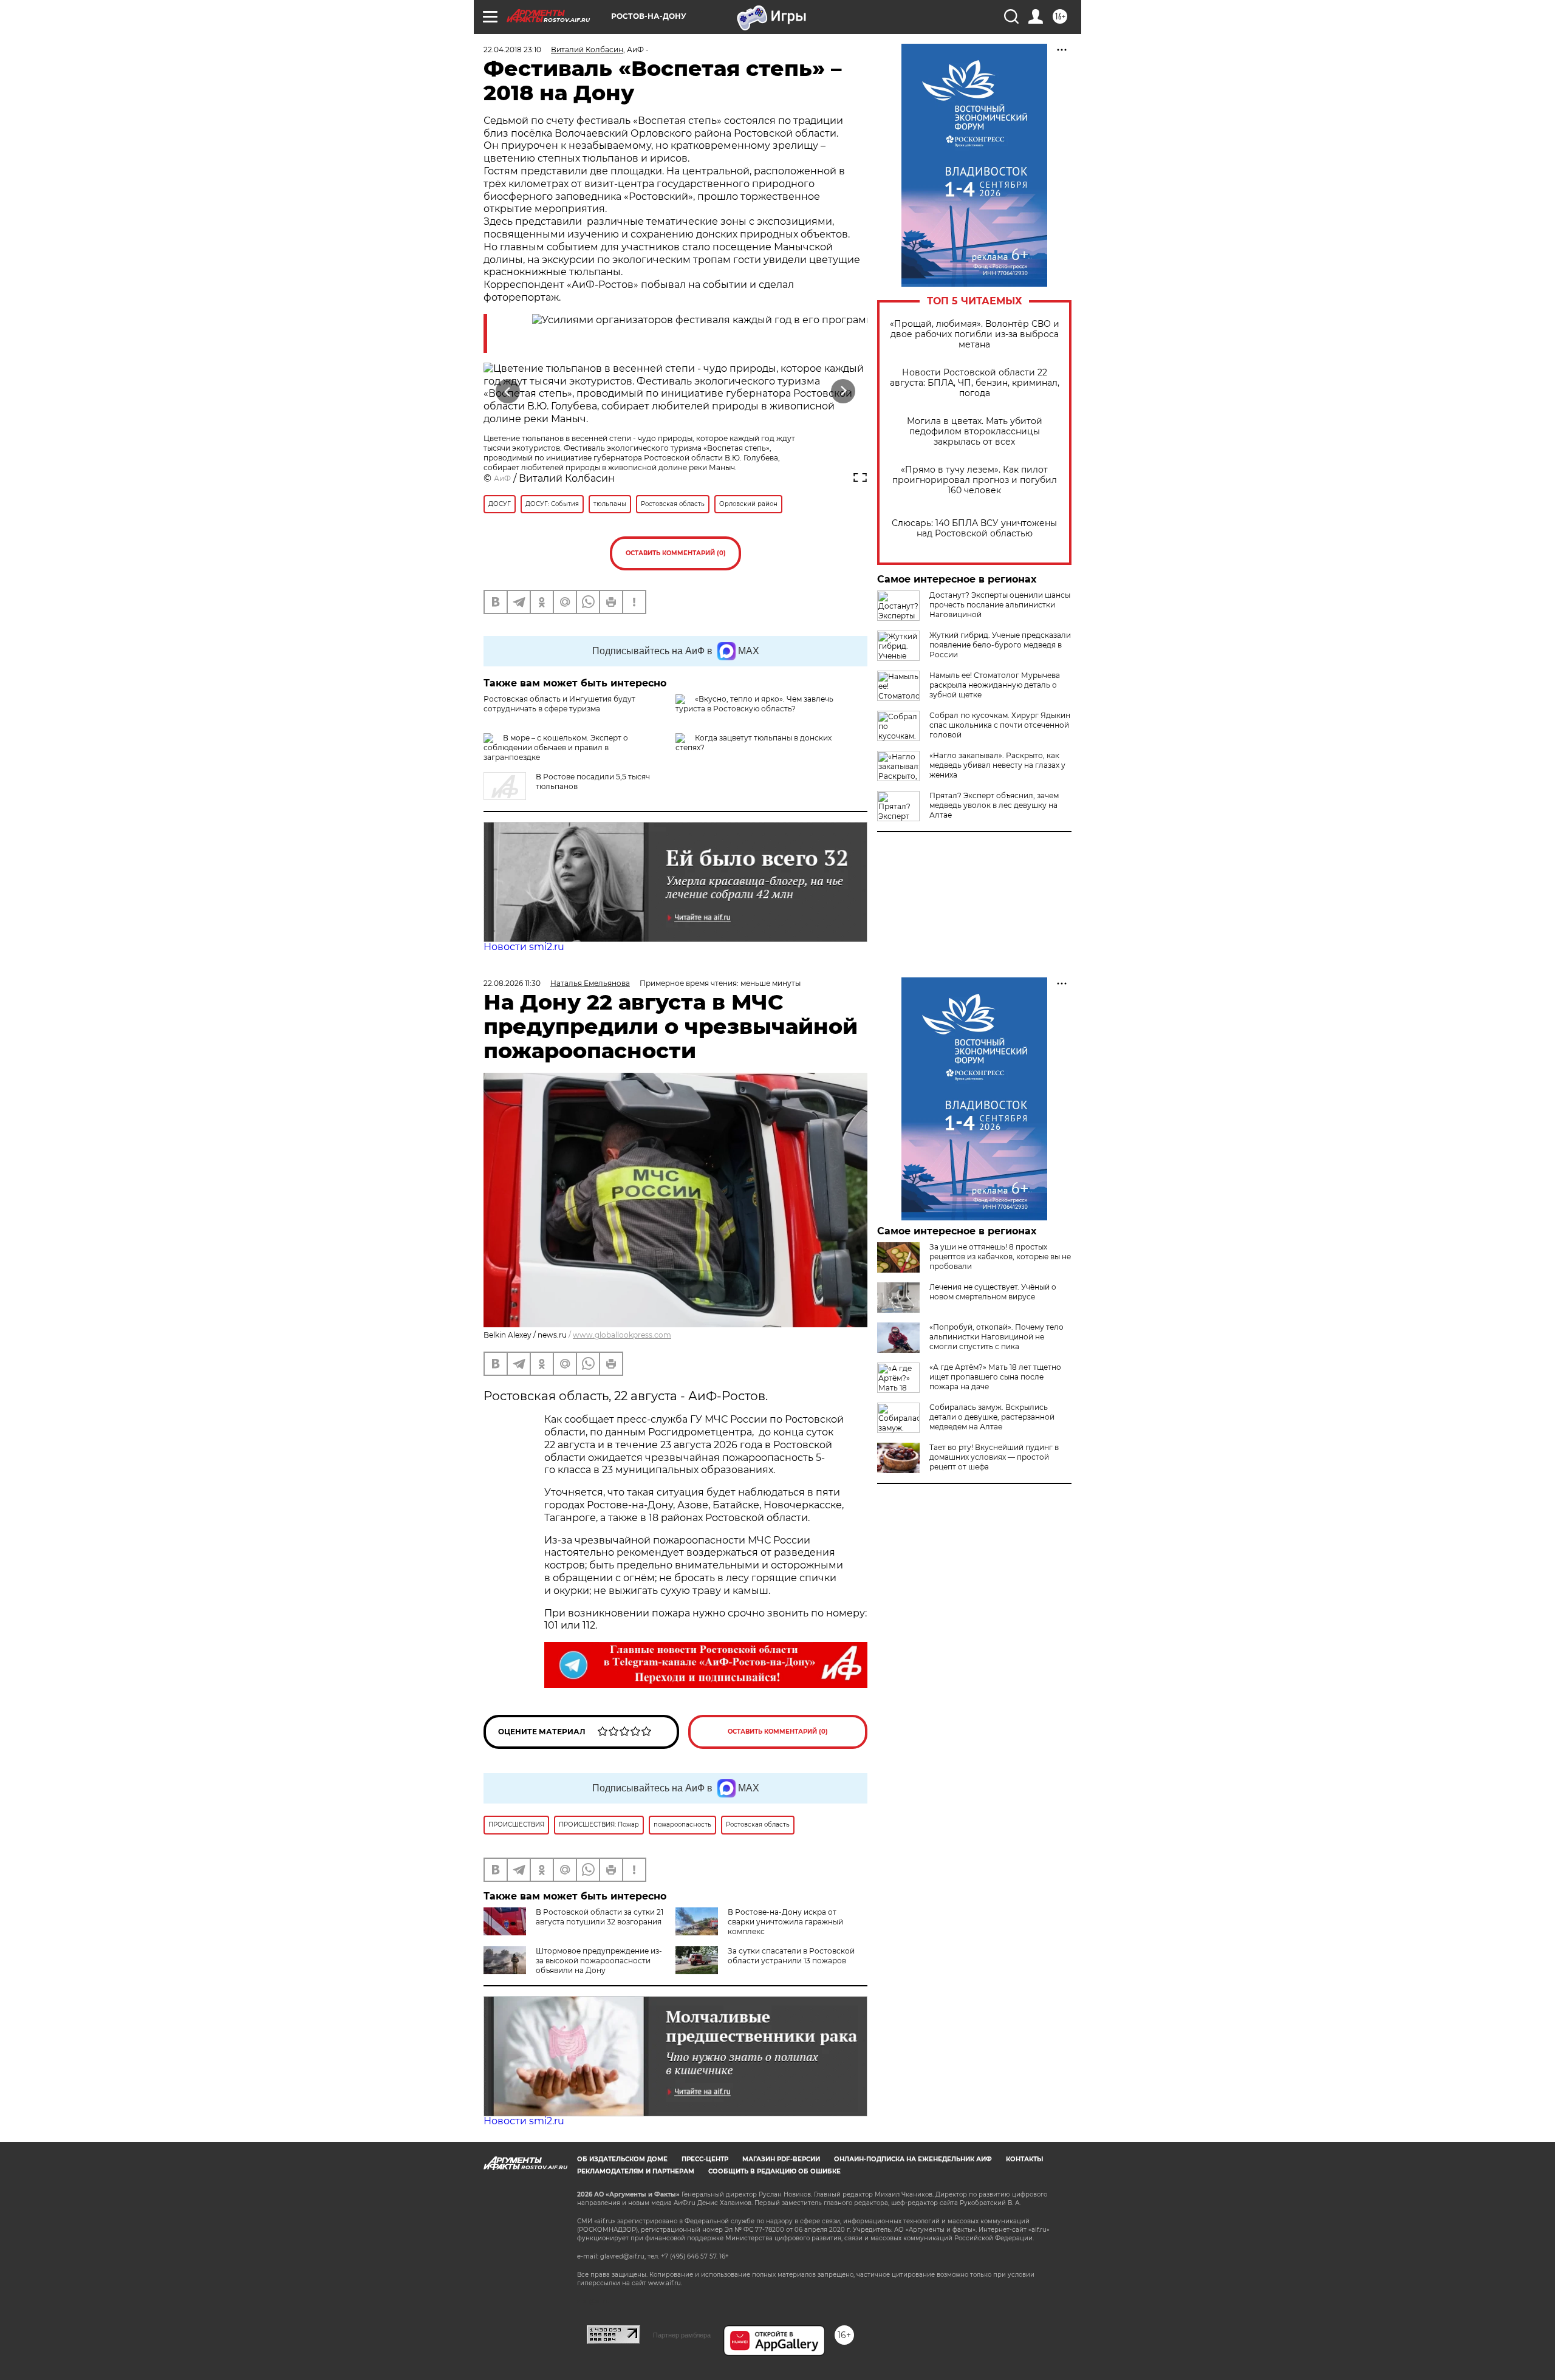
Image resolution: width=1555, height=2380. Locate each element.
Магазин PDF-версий (781, 2159)
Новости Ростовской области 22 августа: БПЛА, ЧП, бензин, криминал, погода (975, 383)
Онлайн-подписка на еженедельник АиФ (913, 2159)
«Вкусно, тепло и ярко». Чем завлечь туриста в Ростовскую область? (754, 704)
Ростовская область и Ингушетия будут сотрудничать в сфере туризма (559, 704)
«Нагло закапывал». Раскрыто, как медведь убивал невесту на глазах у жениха (997, 765)
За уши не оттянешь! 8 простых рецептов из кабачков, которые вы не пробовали (1000, 1257)
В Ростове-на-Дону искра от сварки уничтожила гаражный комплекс (785, 1922)
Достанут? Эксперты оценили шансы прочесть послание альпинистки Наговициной (1000, 605)
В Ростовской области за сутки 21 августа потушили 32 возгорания (600, 1917)
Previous (508, 391)
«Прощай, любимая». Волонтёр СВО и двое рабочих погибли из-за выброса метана (975, 334)
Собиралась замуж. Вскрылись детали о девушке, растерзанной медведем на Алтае (992, 1417)
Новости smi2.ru (524, 947)
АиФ (502, 478)
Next (843, 391)
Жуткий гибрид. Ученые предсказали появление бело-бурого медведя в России (1000, 645)
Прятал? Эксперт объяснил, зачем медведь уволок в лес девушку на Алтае (994, 805)
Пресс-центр (705, 2159)
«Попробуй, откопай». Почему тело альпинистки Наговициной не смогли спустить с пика (996, 1337)
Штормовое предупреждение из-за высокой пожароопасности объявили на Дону (599, 1961)
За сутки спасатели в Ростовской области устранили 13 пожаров (791, 1956)
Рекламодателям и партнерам (636, 2171)
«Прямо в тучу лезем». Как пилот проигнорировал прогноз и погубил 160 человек (975, 480)
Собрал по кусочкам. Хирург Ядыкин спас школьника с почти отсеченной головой (1000, 725)
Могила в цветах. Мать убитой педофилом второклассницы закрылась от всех (975, 432)
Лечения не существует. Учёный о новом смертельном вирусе (993, 1292)
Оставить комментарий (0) (676, 553)
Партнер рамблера (682, 2335)
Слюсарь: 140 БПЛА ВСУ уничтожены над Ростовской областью (974, 528)
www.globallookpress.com (622, 1335)
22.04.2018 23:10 (512, 50)
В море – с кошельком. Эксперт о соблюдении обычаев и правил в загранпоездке (556, 747)
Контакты (1024, 2159)
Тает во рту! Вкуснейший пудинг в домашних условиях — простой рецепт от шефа (994, 1457)
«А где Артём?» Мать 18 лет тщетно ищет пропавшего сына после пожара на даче (995, 1377)
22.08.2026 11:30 (512, 983)
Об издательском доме (622, 2159)
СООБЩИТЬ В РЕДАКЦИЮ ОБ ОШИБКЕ (774, 2171)
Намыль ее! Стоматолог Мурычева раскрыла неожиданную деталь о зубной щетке (995, 685)
